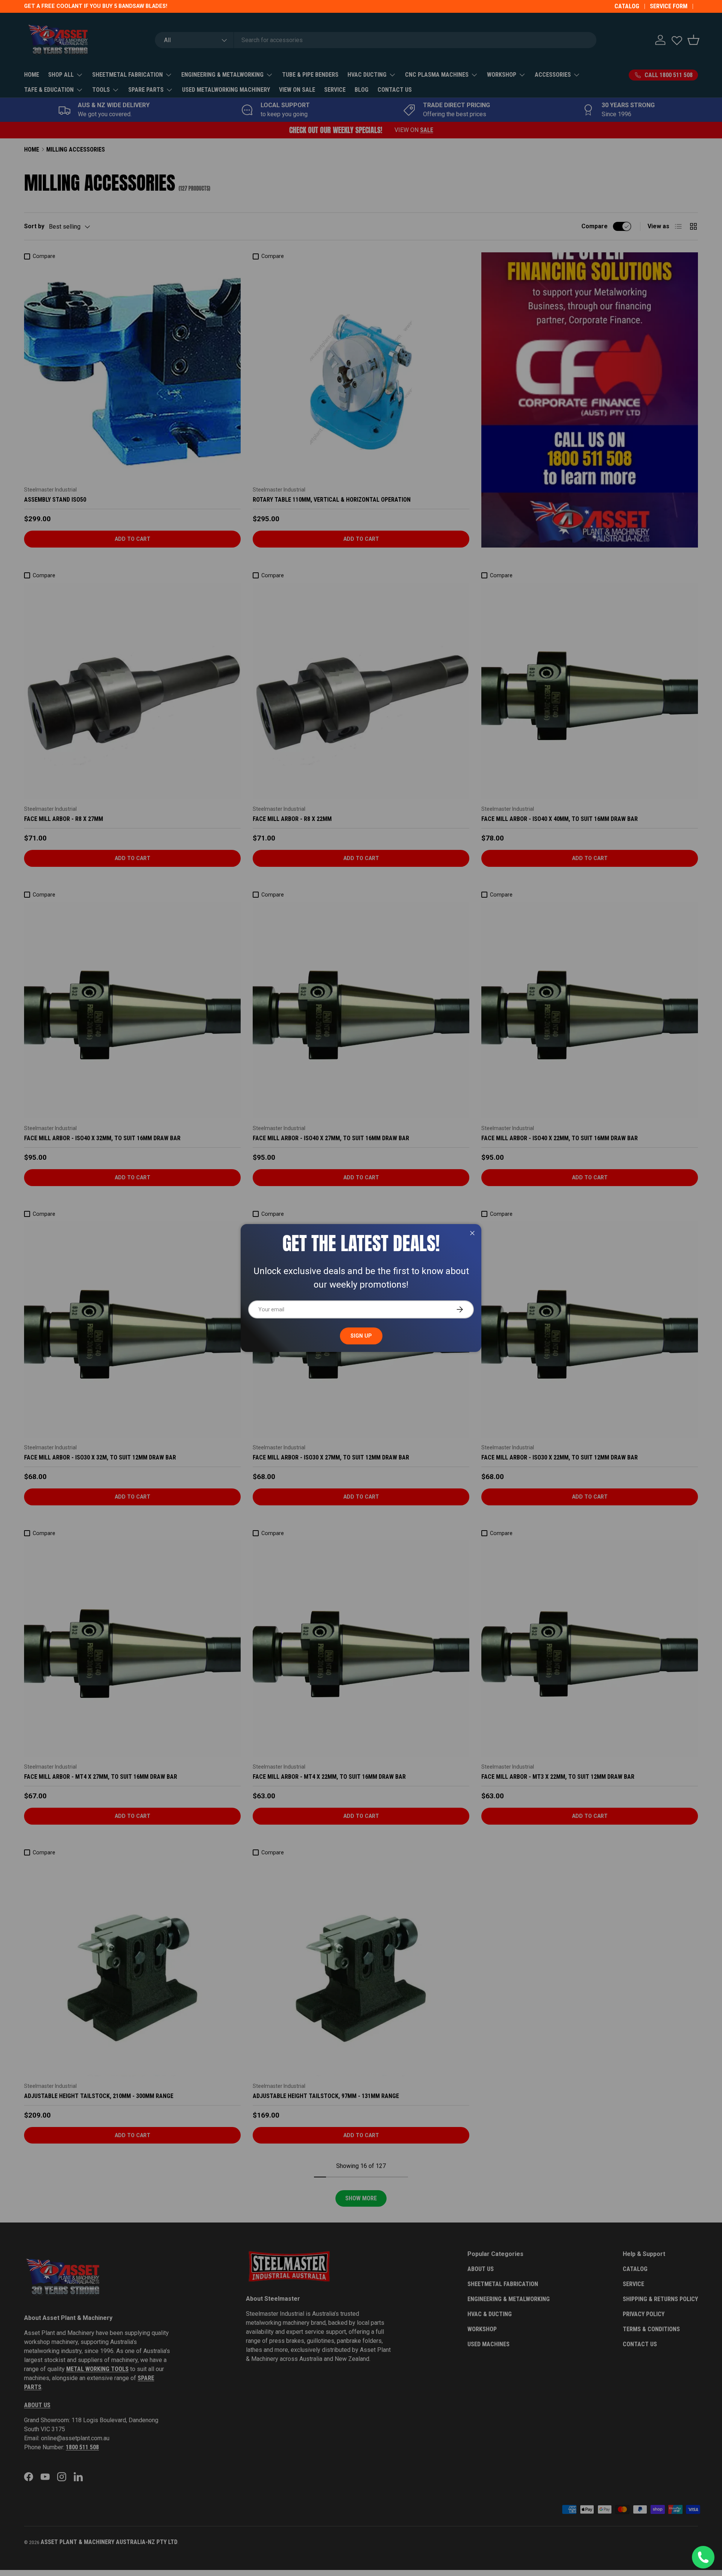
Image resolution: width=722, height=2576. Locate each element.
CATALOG (627, 6)
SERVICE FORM (669, 6)
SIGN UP (361, 1336)
